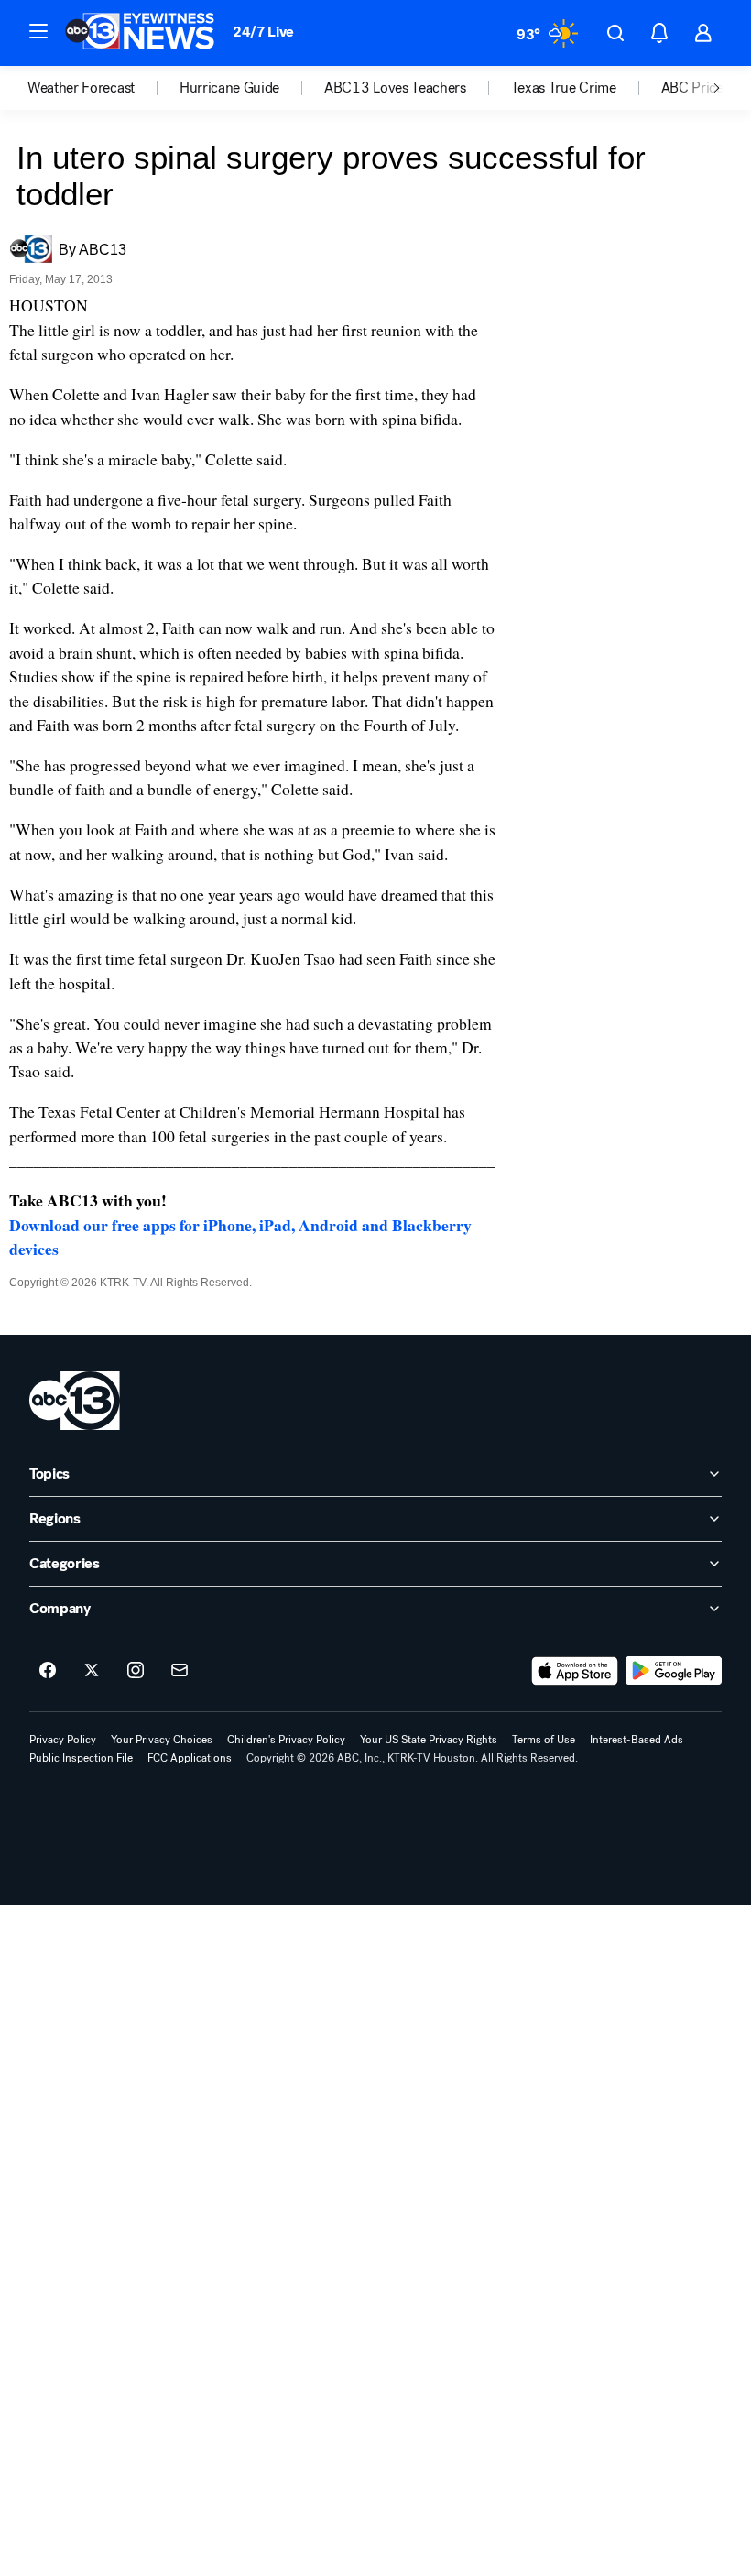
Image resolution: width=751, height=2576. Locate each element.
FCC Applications (190, 1758)
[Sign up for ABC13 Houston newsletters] (180, 1671)
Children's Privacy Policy (286, 1740)
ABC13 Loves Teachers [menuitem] (395, 88)
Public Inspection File (81, 1758)
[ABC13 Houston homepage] (140, 33)
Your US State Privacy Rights (429, 1740)
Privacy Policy (63, 1740)
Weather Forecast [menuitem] (81, 88)
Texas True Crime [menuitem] (564, 88)
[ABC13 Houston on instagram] (136, 1671)
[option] (103, 88)
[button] (38, 31)
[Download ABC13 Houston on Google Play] (674, 1671)
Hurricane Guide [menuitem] (229, 88)
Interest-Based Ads (637, 1740)
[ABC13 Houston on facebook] (48, 1671)
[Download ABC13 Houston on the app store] (575, 1671)
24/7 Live (263, 32)
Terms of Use (544, 1740)
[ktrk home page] (75, 1401)
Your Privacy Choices (162, 1740)
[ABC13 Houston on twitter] (92, 1671)
